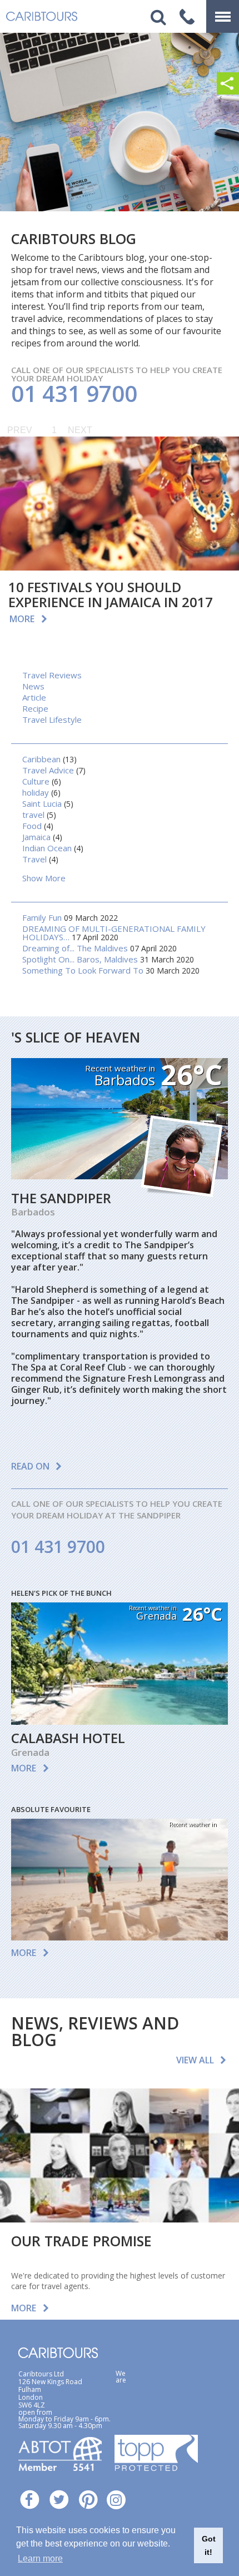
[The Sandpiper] (120, 1176)
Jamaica (36, 837)
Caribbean (41, 759)
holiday (36, 792)
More (22, 619)
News (33, 686)
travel (33, 815)
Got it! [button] (209, 2545)
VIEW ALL (195, 2060)
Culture (36, 781)
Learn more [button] (40, 2558)
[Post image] (120, 504)
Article (34, 697)
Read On (30, 1466)
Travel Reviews (52, 675)
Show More (44, 878)
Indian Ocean (47, 848)
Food (32, 826)
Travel (34, 859)
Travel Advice (48, 770)
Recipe (35, 708)
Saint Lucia (42, 803)
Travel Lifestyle (52, 719)
